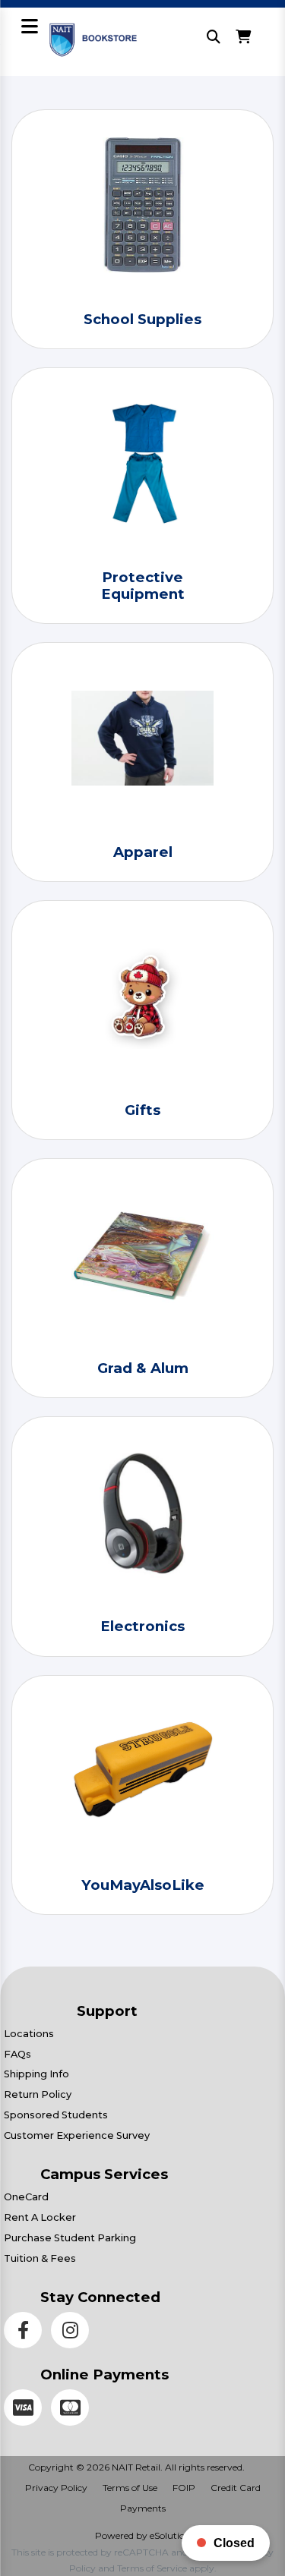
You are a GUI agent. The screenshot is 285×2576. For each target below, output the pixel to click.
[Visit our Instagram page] (73, 2333)
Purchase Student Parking (70, 2238)
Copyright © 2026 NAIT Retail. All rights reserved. (136, 2467)
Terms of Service (152, 2568)
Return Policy (38, 2094)
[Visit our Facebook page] (27, 2333)
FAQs (17, 2054)
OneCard (26, 2197)
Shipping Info (36, 2074)
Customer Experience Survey (77, 2135)
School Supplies (142, 319)
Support (107, 2011)
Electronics (142, 1626)
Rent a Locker (40, 2217)
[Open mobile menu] (29, 28)
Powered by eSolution (143, 2535)
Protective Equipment (143, 586)
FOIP (184, 2488)
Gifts (142, 1110)
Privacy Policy (56, 2488)
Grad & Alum (143, 1368)
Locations (29, 2034)
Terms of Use (130, 2488)
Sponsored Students (56, 2115)
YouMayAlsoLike (143, 1885)
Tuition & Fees (40, 2258)
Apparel (143, 852)
